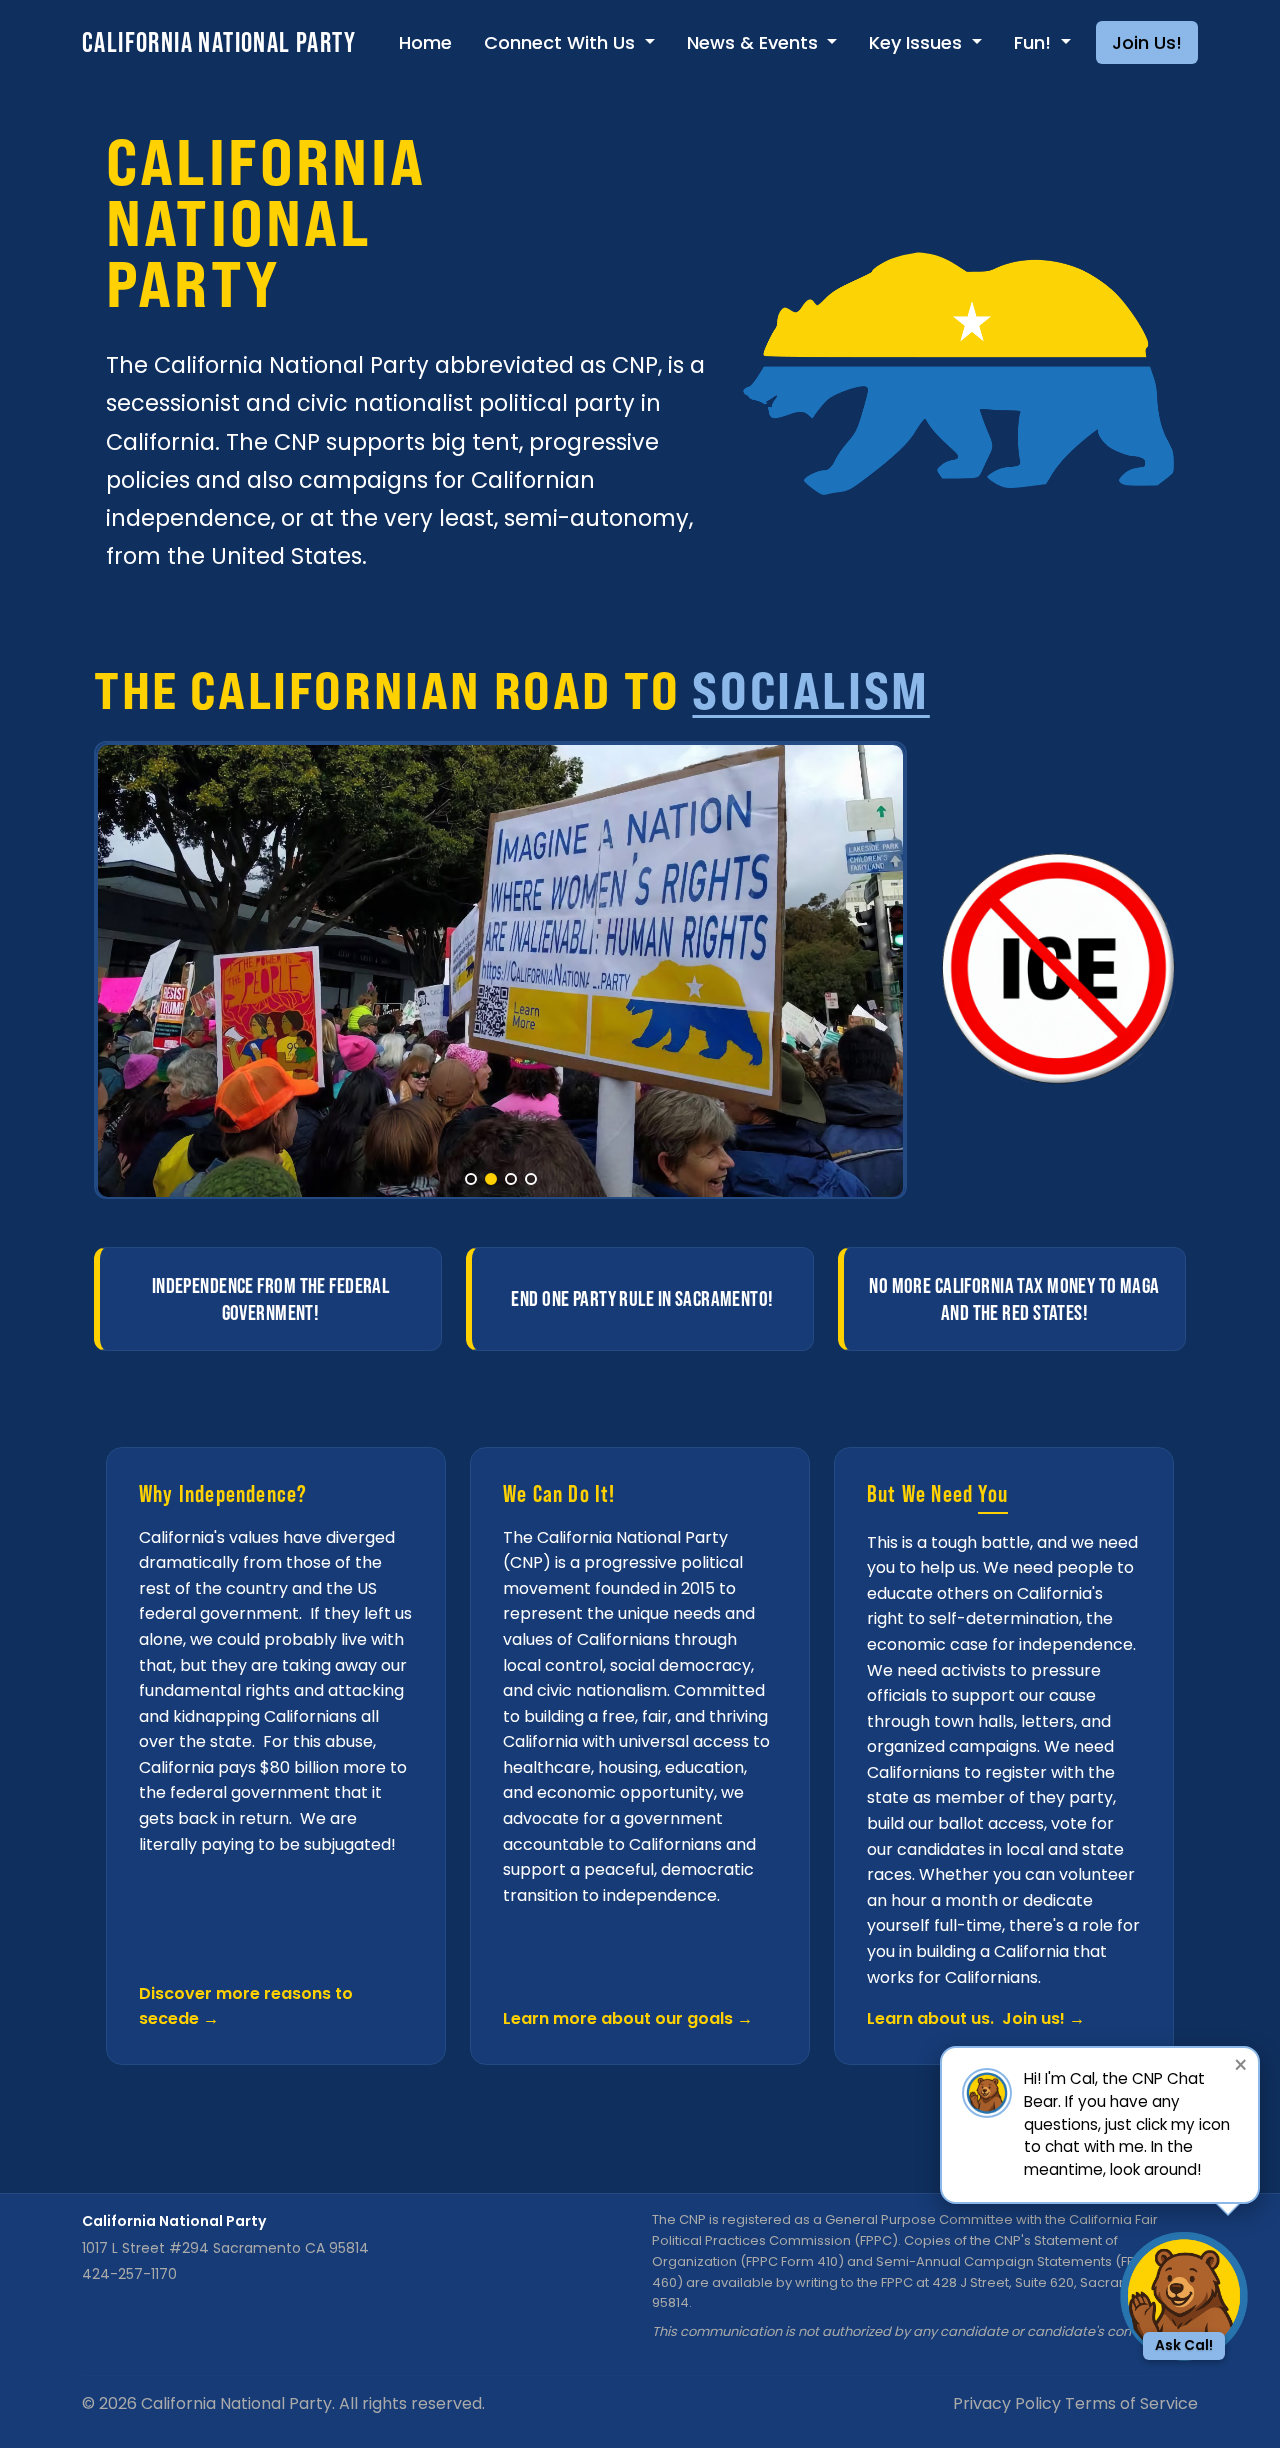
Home (425, 42)
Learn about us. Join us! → (976, 2018)
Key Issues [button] (918, 42)
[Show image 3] (511, 1179)
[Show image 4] (531, 1179)
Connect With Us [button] (562, 42)
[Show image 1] (471, 1179)
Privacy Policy (1007, 2403)
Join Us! (1147, 42)
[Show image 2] (491, 1179)
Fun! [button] (1035, 42)
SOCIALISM (810, 689)
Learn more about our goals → (628, 2018)
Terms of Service (1131, 2403)
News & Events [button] (755, 42)
